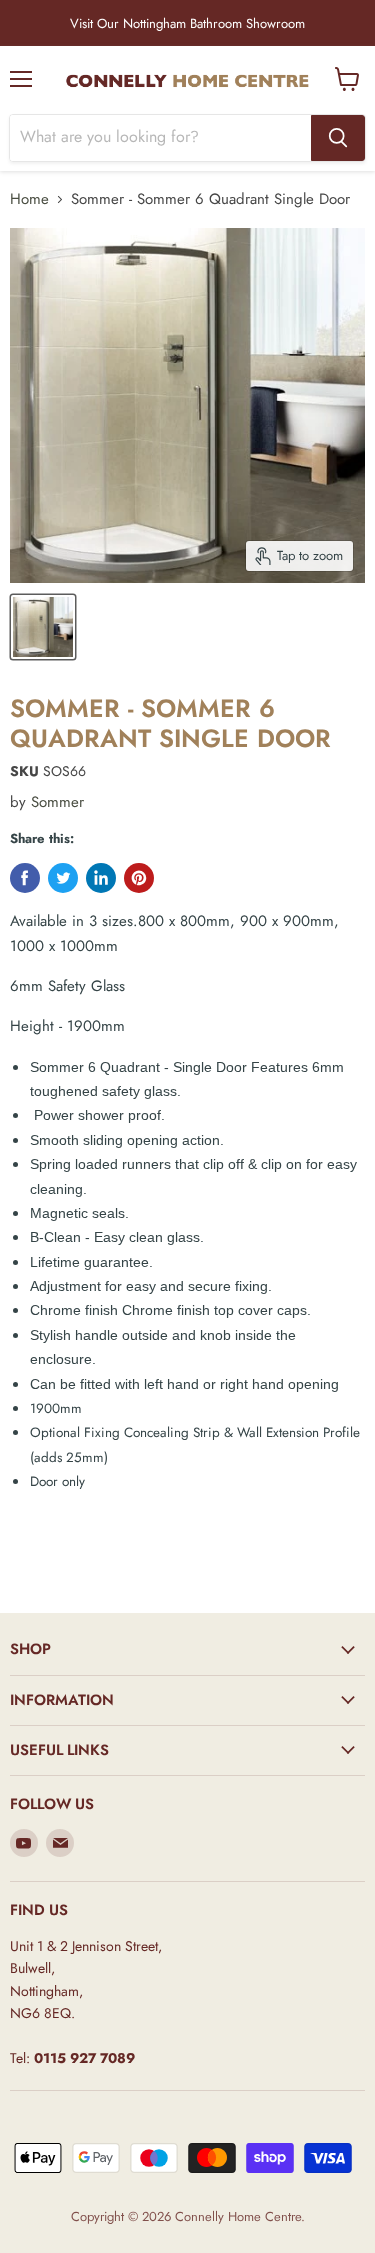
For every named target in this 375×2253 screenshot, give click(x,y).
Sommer (57, 802)
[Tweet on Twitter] (63, 878)
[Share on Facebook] (25, 878)
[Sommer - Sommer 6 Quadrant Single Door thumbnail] (43, 627)
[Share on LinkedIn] (101, 878)
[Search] (338, 138)
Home (29, 199)
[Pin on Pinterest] (139, 878)
